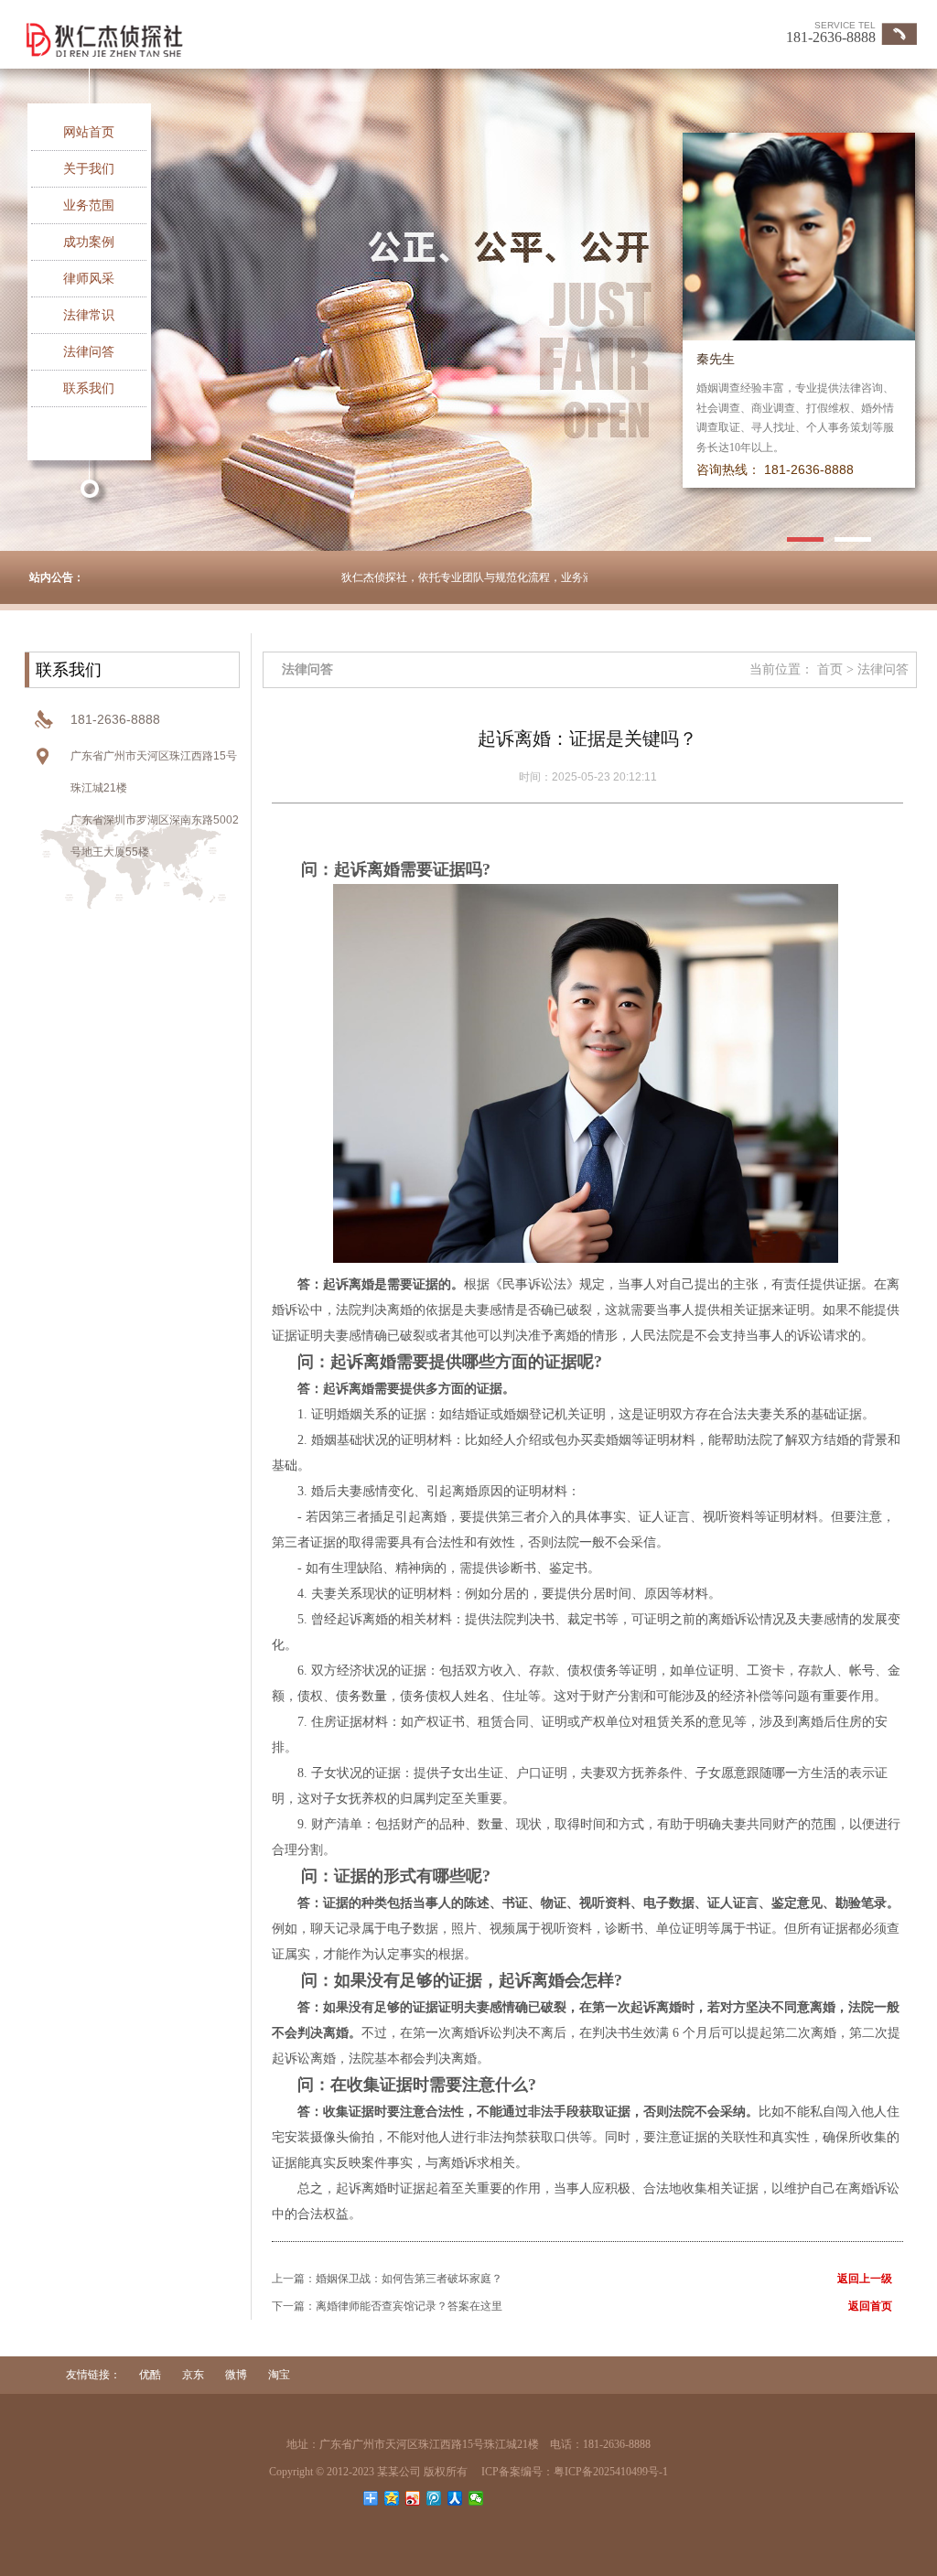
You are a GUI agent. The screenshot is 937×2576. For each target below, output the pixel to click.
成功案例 (89, 242)
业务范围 (89, 205)
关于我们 (89, 169)
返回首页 (870, 2306)
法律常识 (89, 315)
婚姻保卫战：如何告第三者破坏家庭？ (409, 2279)
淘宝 (279, 2375)
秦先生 (716, 359)
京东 (194, 2375)
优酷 (151, 2375)
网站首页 (89, 132)
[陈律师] (802, 234)
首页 (830, 669)
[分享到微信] (476, 2498)
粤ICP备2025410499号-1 (611, 2472)
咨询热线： (728, 470)
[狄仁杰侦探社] (279, 38)
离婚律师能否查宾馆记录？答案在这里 (409, 2306)
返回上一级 (865, 2279)
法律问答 (89, 352)
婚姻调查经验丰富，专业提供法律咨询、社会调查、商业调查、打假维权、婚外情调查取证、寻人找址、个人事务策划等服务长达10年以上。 (795, 418)
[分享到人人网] (455, 2498)
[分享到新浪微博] (413, 2498)
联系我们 (89, 388)
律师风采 (89, 279)
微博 (237, 2375)
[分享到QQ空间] (392, 2498)
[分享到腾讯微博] (434, 2498)
